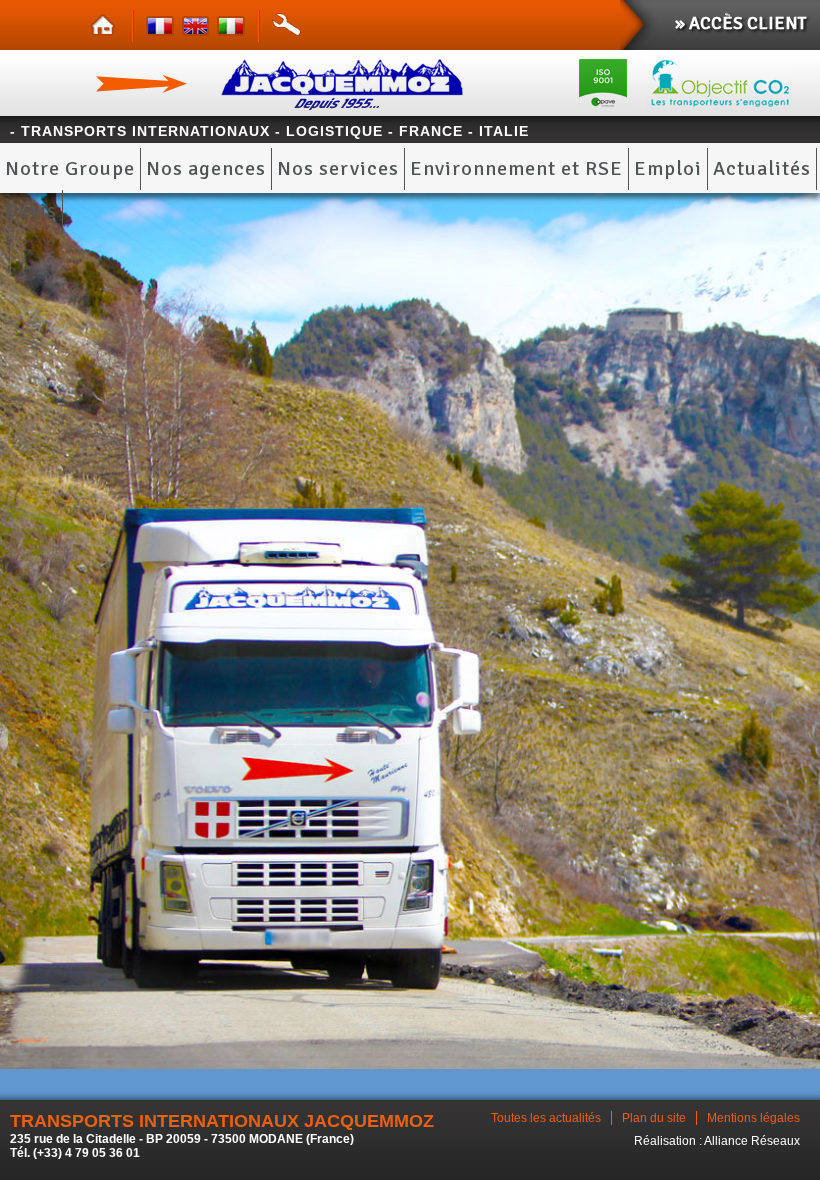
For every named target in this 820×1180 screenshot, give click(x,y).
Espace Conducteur (287, 27)
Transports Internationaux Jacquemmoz (292, 83)
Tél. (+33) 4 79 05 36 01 (75, 1153)
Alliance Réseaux (752, 1141)
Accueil (107, 27)
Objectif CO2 (726, 83)
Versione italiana (233, 27)
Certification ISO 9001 (603, 83)
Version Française (163, 27)
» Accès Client (740, 23)
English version (198, 27)
